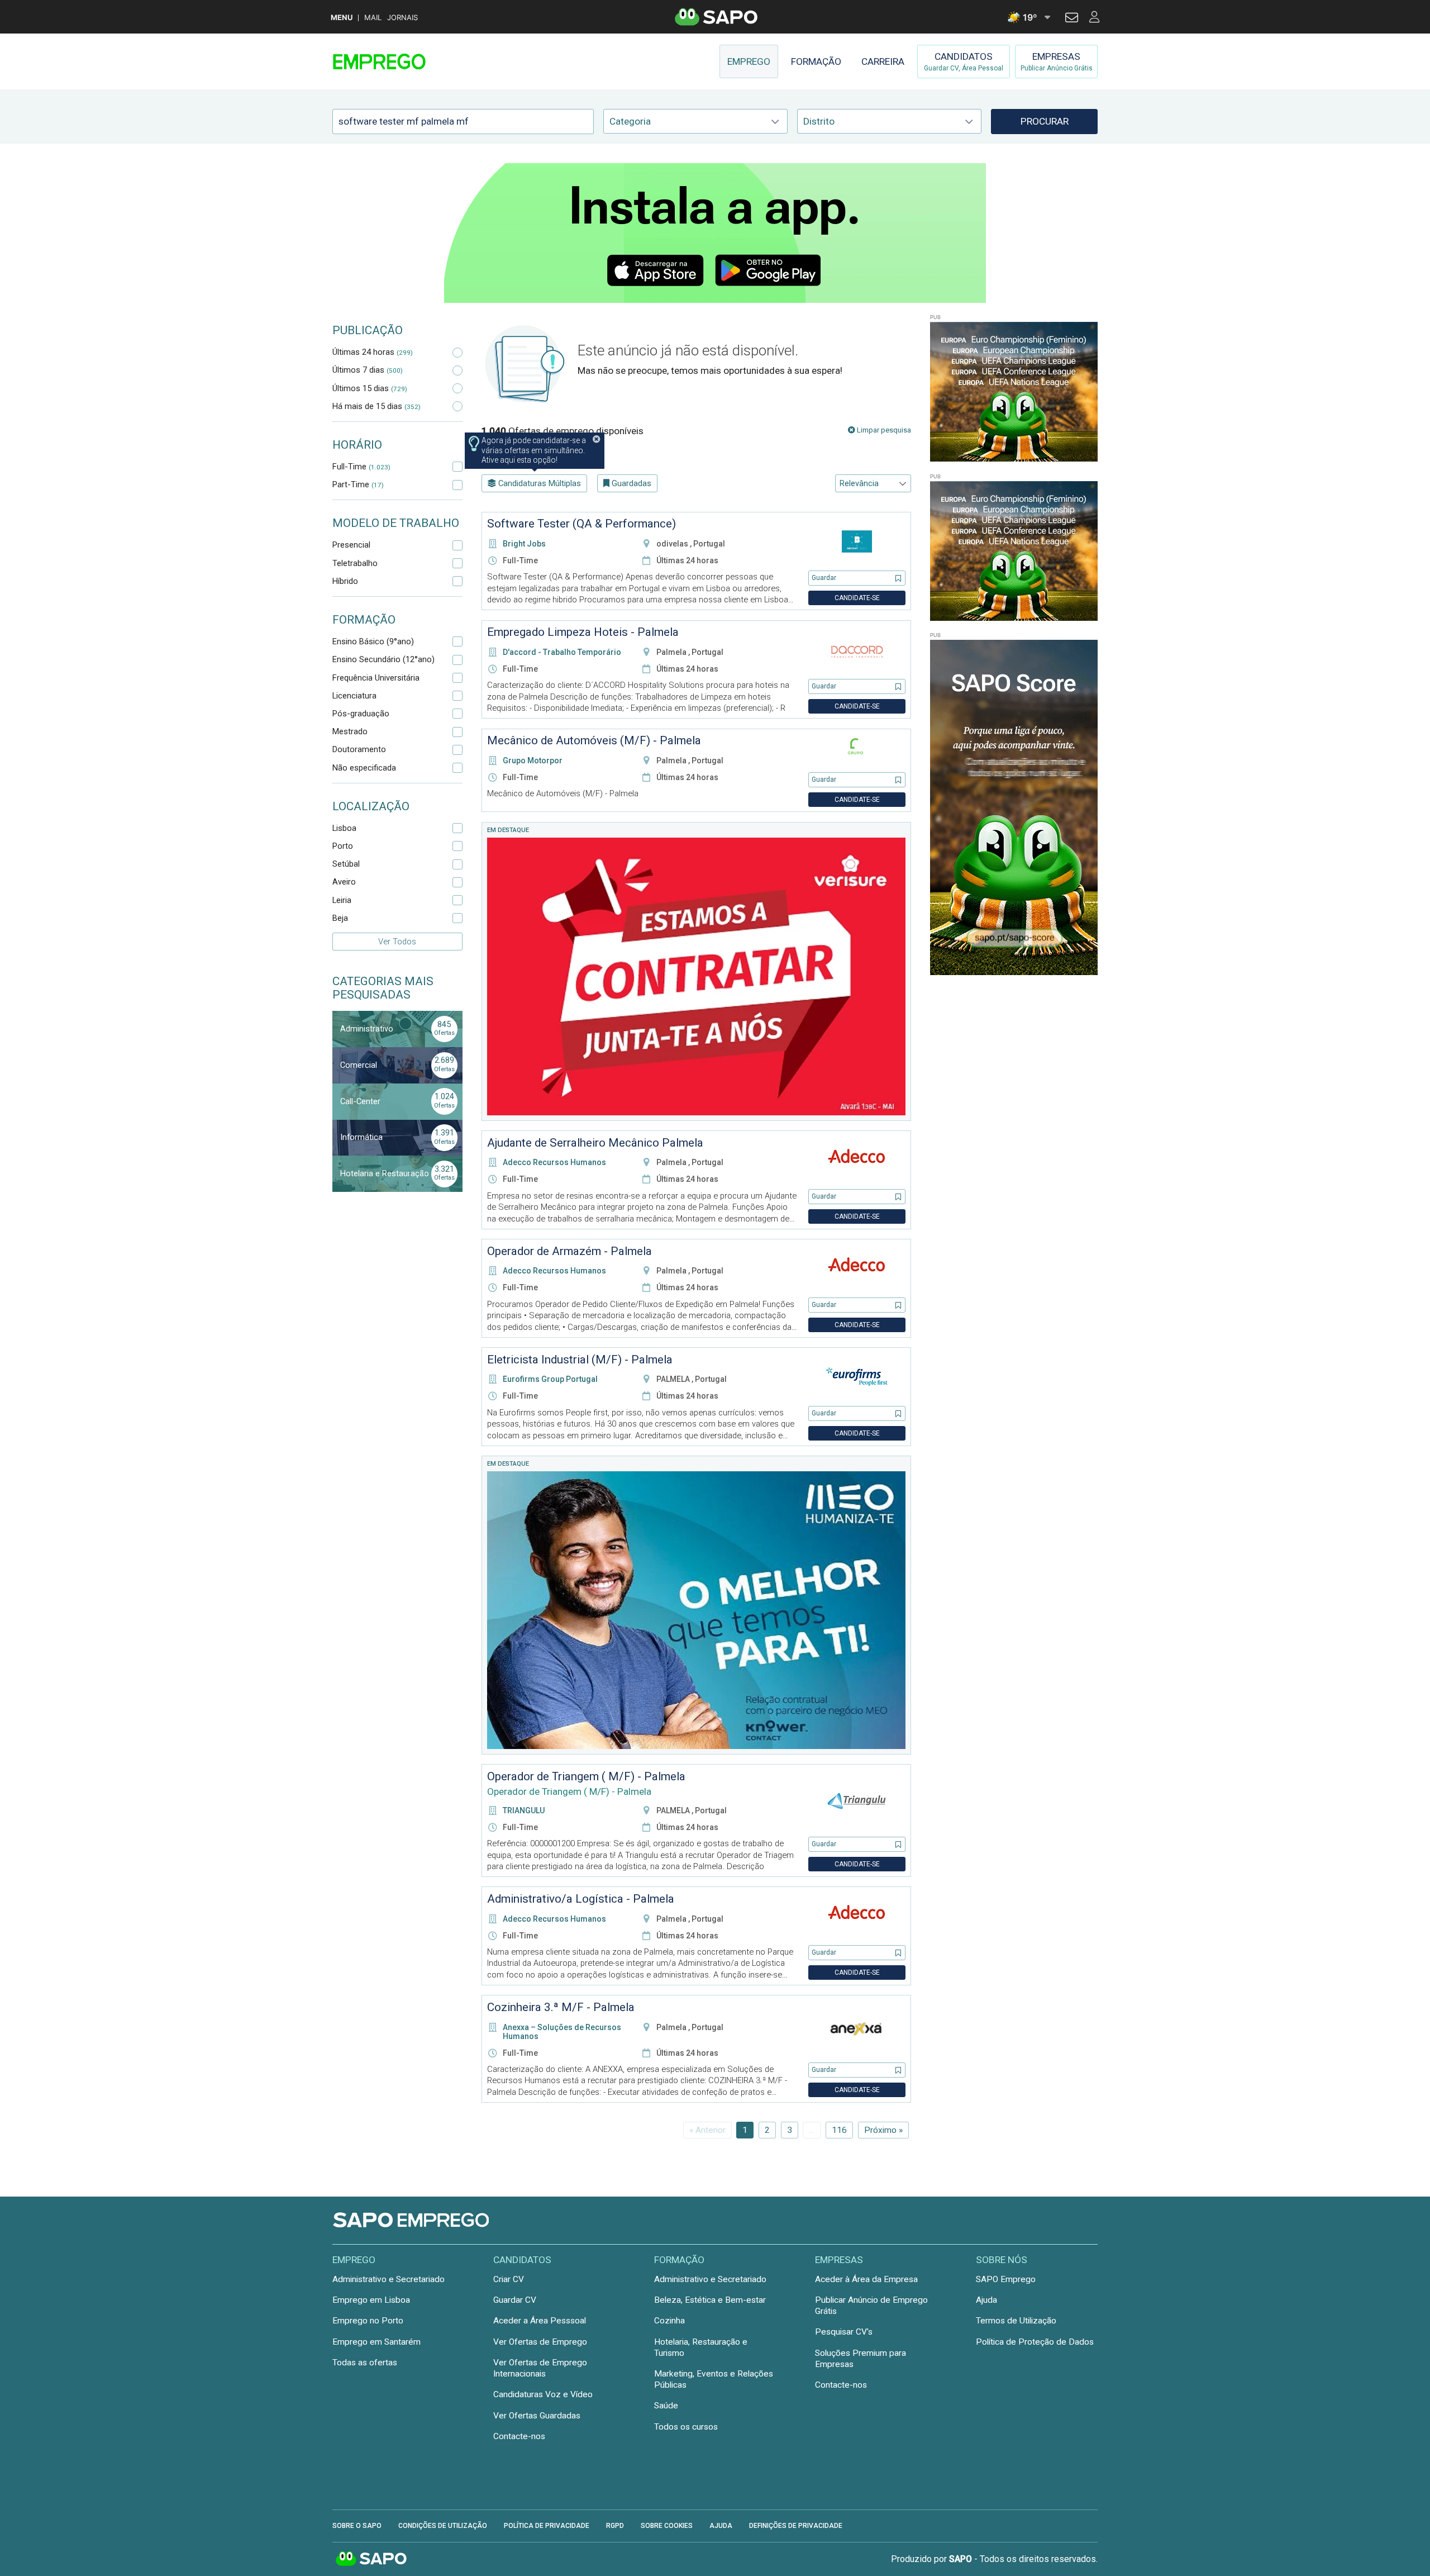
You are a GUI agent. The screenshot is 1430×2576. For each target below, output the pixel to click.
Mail (373, 18)
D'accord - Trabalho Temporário (562, 652)
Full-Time (361, 467)
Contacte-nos (519, 2436)
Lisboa (344, 828)
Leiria (342, 900)
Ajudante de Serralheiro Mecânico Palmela (595, 1143)
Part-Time (358, 484)
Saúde (666, 2406)
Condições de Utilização (443, 2526)
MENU (342, 18)
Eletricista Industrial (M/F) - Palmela (580, 1360)
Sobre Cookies (667, 2526)
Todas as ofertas (365, 2363)
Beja (340, 918)
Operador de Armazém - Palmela (569, 1251)
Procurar (1045, 121)
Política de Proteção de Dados (1035, 2342)
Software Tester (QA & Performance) (581, 524)
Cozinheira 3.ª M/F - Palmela (561, 2007)
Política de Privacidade (547, 2526)
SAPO (371, 2559)
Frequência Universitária (376, 678)
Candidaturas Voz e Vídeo (543, 2394)
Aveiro (344, 882)
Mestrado (350, 731)
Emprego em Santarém (376, 2342)
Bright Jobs (524, 544)
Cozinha (669, 2321)
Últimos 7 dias (368, 370)
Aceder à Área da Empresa (866, 2279)
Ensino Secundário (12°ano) (383, 659)
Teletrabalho (355, 563)
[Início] (412, 61)
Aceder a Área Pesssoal (540, 2321)
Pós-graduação (361, 714)
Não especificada (364, 768)
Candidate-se (857, 598)
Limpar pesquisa (883, 430)
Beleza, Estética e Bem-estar (710, 2300)
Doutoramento (359, 749)
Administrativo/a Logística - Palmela (581, 1899)
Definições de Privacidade (796, 2526)
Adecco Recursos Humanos (554, 1162)
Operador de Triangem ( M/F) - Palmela (586, 1776)
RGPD (615, 2526)
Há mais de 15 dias (376, 406)
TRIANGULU (524, 1810)
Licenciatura (354, 696)
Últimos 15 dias (370, 388)
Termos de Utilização (1016, 2321)
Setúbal (346, 864)
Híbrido (345, 581)
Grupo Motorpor (533, 761)
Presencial (351, 545)
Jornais (402, 18)
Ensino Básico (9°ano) (373, 641)
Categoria (630, 121)
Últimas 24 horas (373, 352)
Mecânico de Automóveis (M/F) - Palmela (594, 740)
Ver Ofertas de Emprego (540, 2342)
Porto (343, 846)
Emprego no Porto (368, 2321)
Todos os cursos (686, 2427)
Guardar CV (515, 2300)
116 (839, 2130)
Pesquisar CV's (844, 2332)
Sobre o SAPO (357, 2526)
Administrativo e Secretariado (389, 2279)
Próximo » (883, 2130)
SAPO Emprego (1006, 2279)
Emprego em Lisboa (371, 2300)
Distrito (819, 121)
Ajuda (986, 2300)
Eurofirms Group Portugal (550, 1379)
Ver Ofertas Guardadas (537, 2416)
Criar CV (509, 2279)
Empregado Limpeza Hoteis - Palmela (583, 632)
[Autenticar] (1072, 19)
